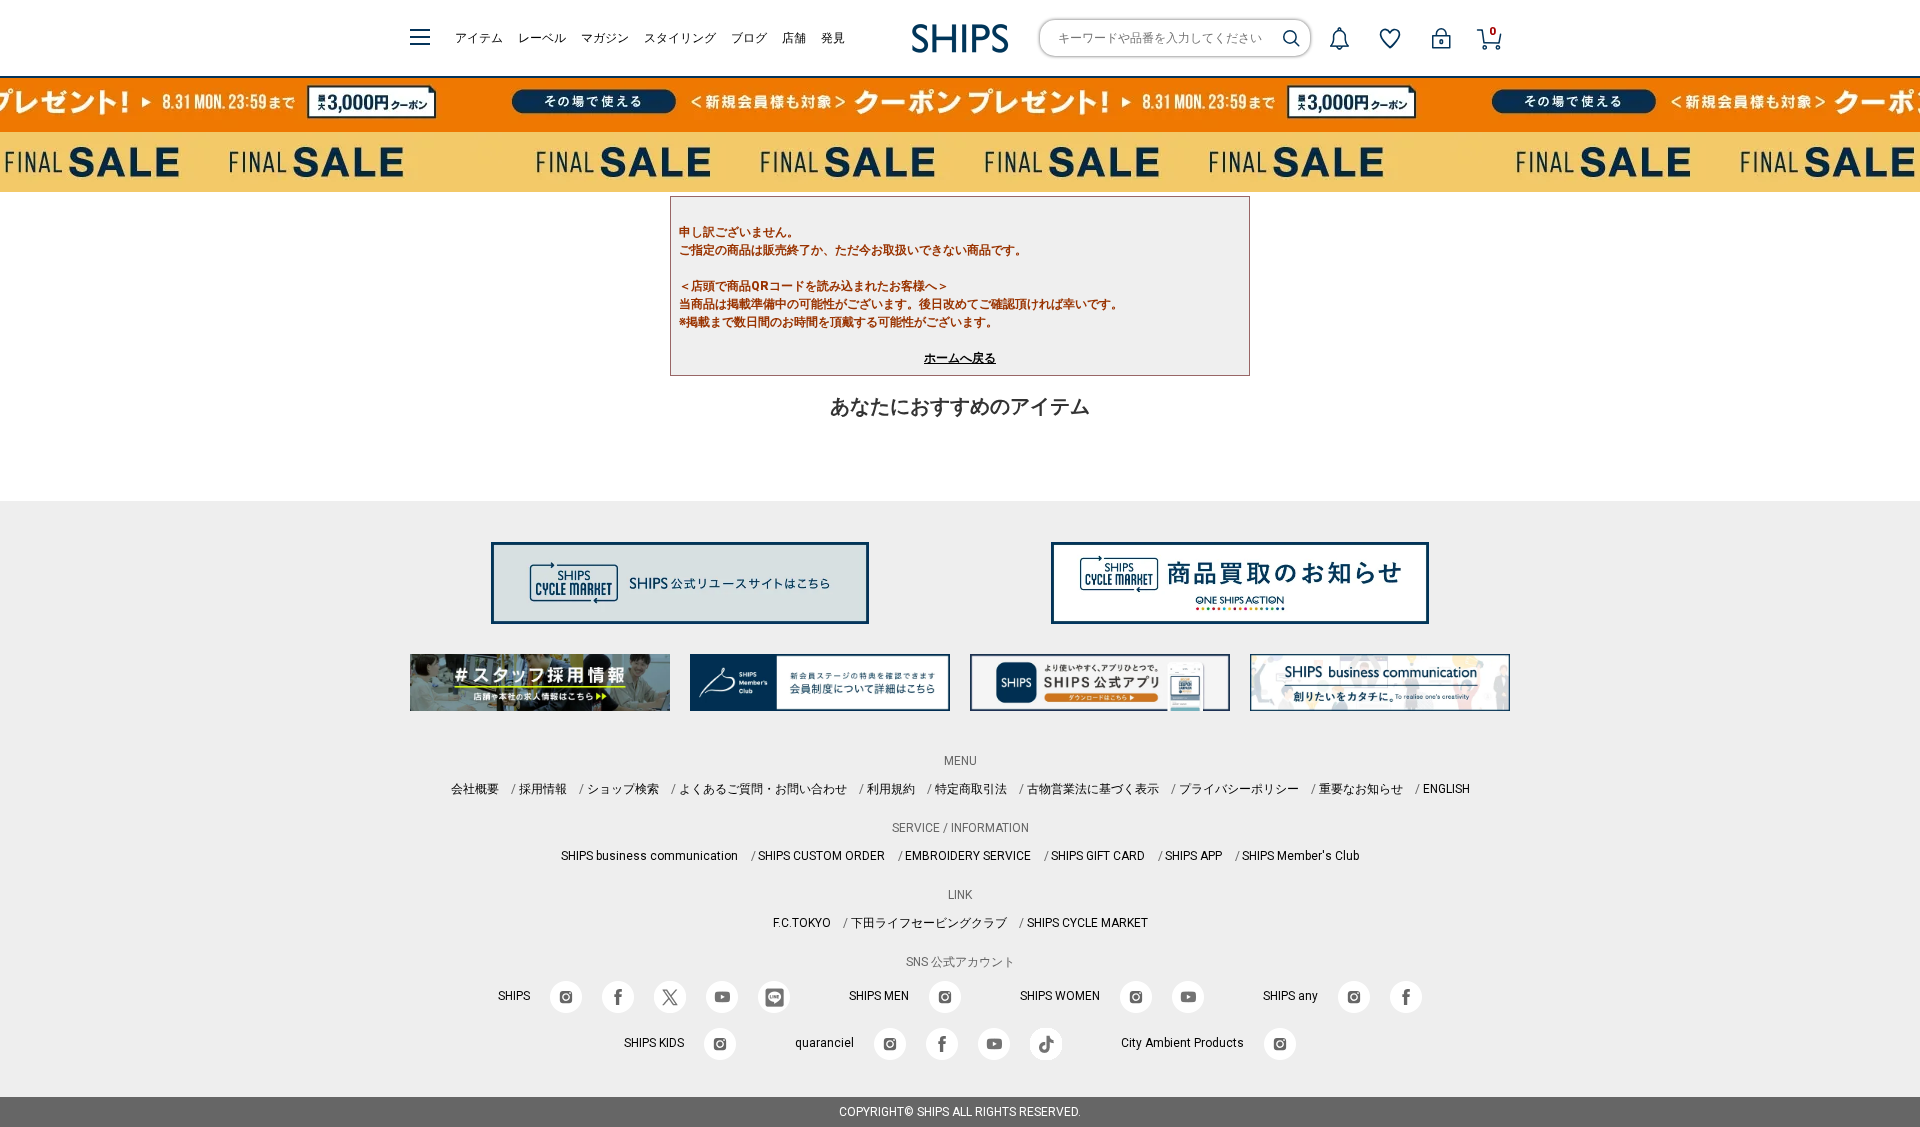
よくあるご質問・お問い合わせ (763, 789)
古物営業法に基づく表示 (1093, 789)
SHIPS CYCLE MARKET (1087, 923)
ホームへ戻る (960, 358)
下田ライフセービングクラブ (929, 923)
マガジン (605, 38)
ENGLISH (1446, 789)
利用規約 (891, 789)
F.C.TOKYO (802, 923)
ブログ (749, 38)
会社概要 (475, 789)
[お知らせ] (1339, 38)
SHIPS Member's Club (1300, 856)
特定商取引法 (971, 789)
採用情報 (543, 789)
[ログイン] (1441, 38)
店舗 (794, 38)
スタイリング (680, 38)
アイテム (479, 38)
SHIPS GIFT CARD (1098, 856)
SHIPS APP (1193, 856)
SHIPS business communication (649, 856)
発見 (833, 38)
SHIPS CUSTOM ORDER (821, 856)
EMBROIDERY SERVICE (968, 856)
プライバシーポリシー (1239, 789)
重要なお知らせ (1361, 789)
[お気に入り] (1390, 38)
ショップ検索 (623, 789)
